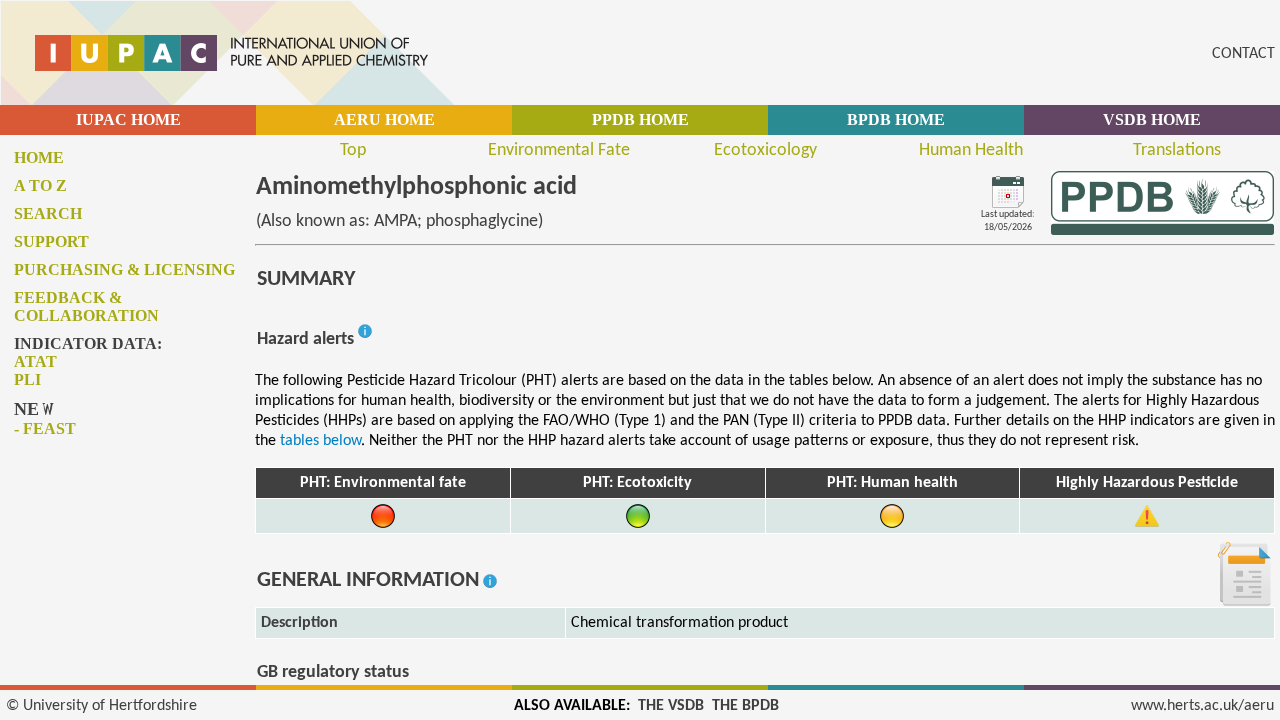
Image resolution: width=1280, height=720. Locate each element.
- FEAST (45, 428)
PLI (27, 379)
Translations (1177, 150)
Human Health (971, 150)
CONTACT (1243, 54)
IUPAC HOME (128, 119)
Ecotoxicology (765, 150)
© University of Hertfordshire (101, 706)
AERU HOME (384, 119)
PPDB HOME (640, 119)
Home (39, 157)
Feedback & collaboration (86, 306)
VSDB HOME (1152, 119)
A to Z (40, 185)
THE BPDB (745, 706)
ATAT (35, 361)
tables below (320, 441)
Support (51, 241)
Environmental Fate (559, 150)
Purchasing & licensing (124, 269)
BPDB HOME (896, 119)
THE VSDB (671, 706)
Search (48, 213)
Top (353, 150)
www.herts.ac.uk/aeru (1202, 706)
